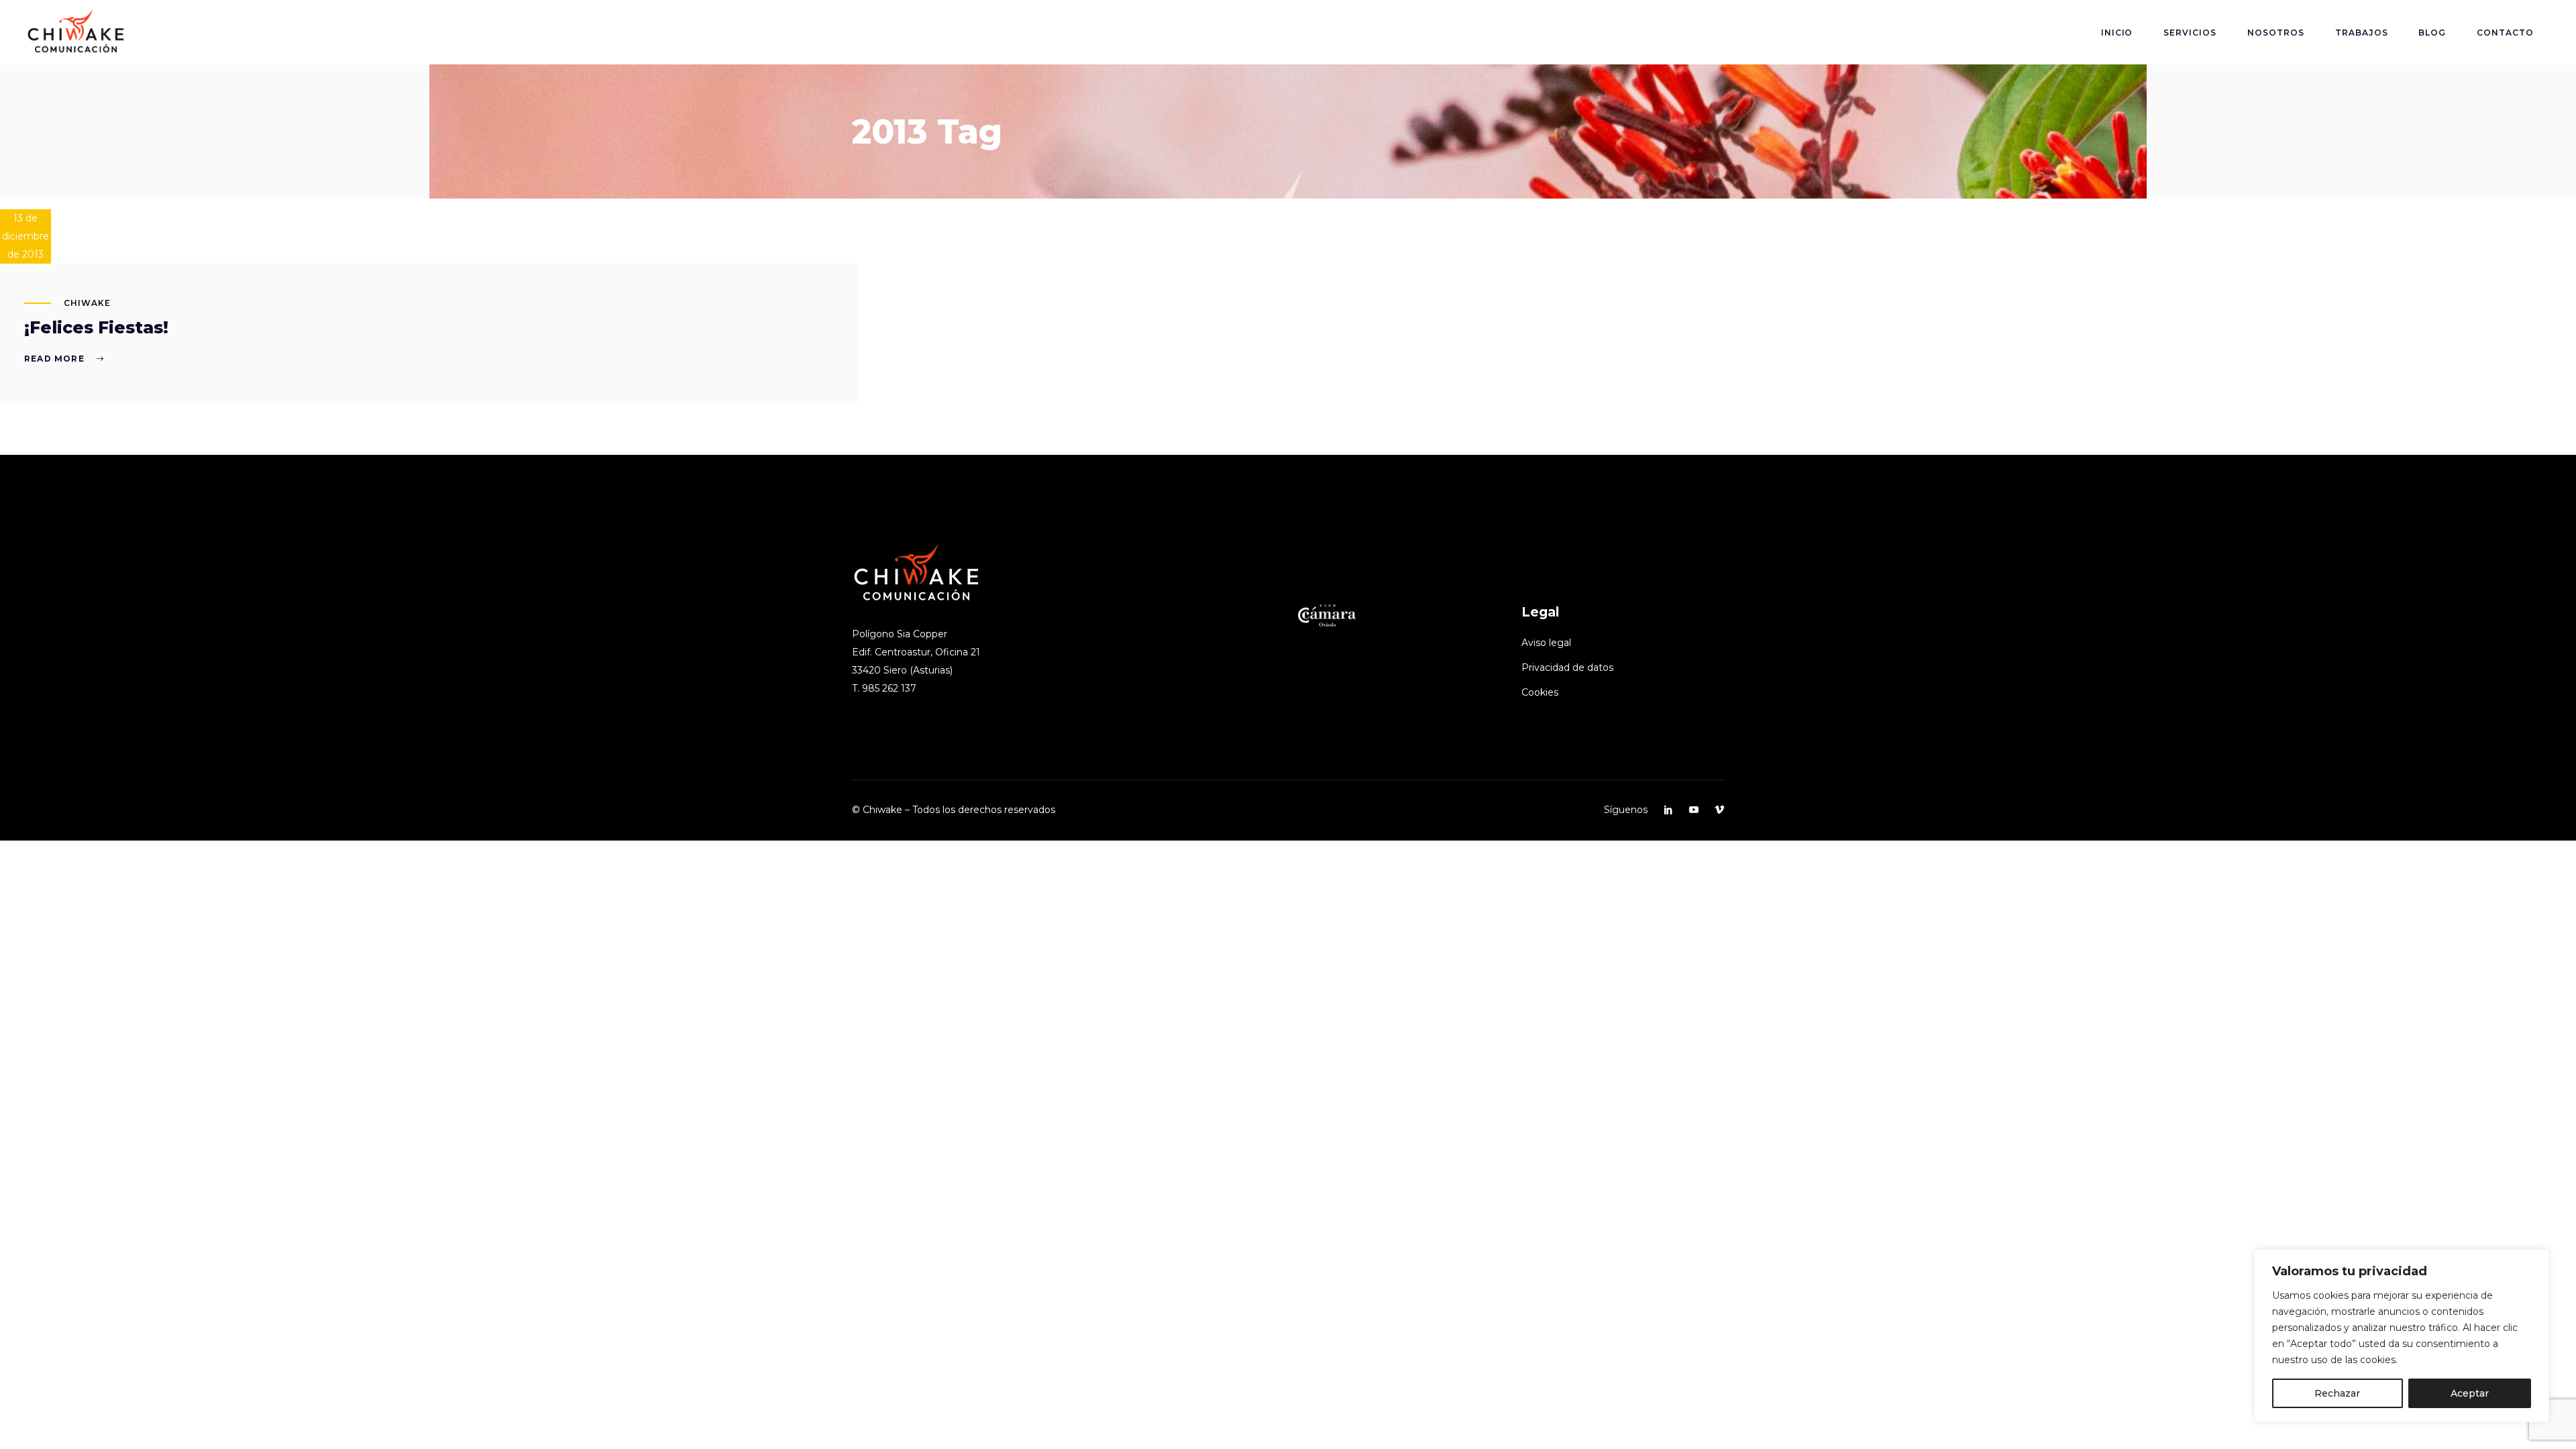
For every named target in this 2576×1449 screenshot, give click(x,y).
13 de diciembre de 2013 (25, 236)
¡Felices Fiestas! (96, 327)
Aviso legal (1546, 643)
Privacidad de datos (1567, 667)
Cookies (1540, 692)
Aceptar (2470, 1393)
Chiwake (87, 303)
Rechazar (2337, 1393)
